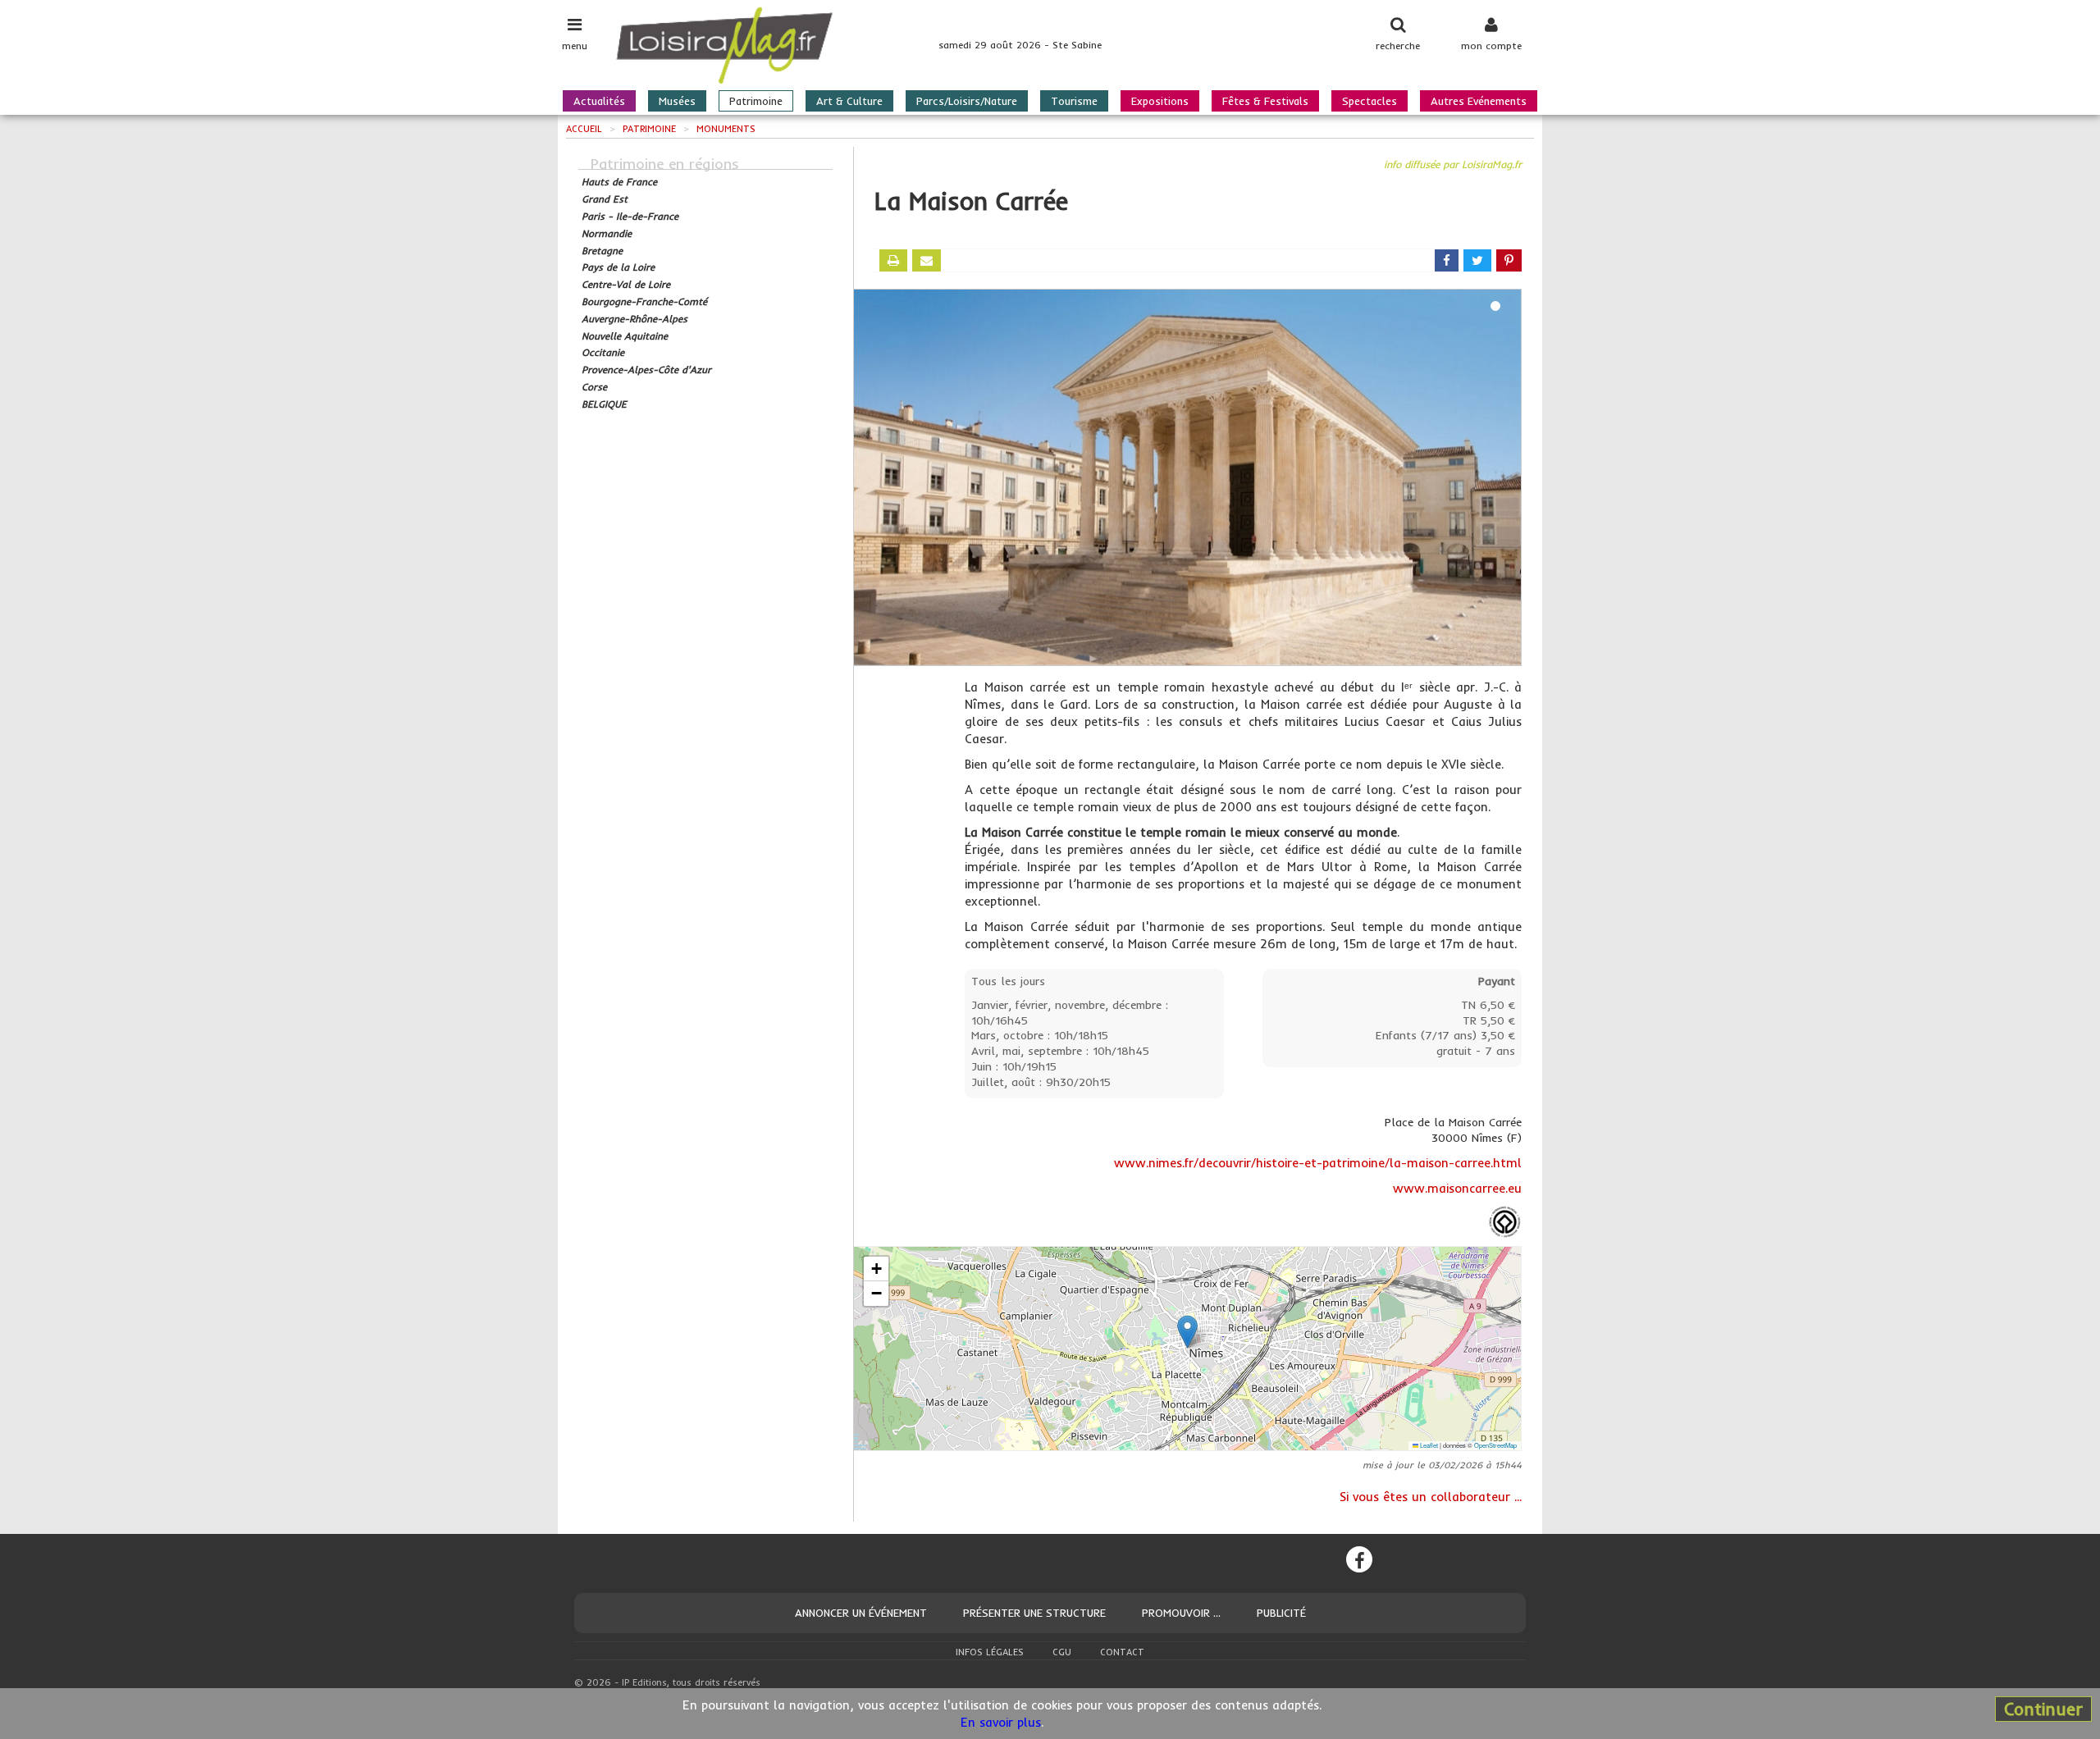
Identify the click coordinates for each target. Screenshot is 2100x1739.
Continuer (2043, 1709)
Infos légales (990, 1652)
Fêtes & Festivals (1265, 101)
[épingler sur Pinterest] (1509, 260)
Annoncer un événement (861, 1613)
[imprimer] (893, 260)
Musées (677, 101)
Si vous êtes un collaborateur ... (1431, 1497)
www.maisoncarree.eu (1457, 1188)
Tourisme (1074, 101)
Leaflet (1428, 1445)
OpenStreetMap (1495, 1445)
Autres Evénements (1479, 101)
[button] (1187, 1332)
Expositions (1160, 101)
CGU (1062, 1652)
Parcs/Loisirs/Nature (967, 101)
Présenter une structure (1034, 1613)
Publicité (1281, 1613)
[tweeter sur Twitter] (1477, 260)
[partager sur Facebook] (1447, 260)
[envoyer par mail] (927, 260)
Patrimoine (756, 101)
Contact (1122, 1652)
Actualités (599, 101)
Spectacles (1370, 101)
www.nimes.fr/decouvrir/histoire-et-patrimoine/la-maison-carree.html (1318, 1163)
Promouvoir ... (1181, 1613)
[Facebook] (1359, 1559)
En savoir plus (1001, 1722)
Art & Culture (849, 101)
